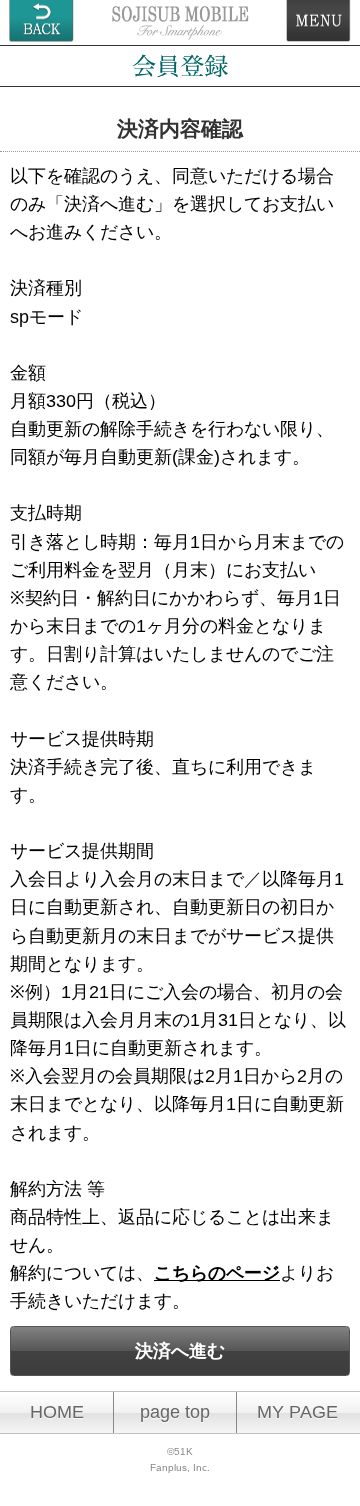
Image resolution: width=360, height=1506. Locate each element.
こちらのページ (217, 1273)
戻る (41, 21)
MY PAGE (297, 1412)
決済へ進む (180, 1351)
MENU (318, 21)
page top (175, 1412)
